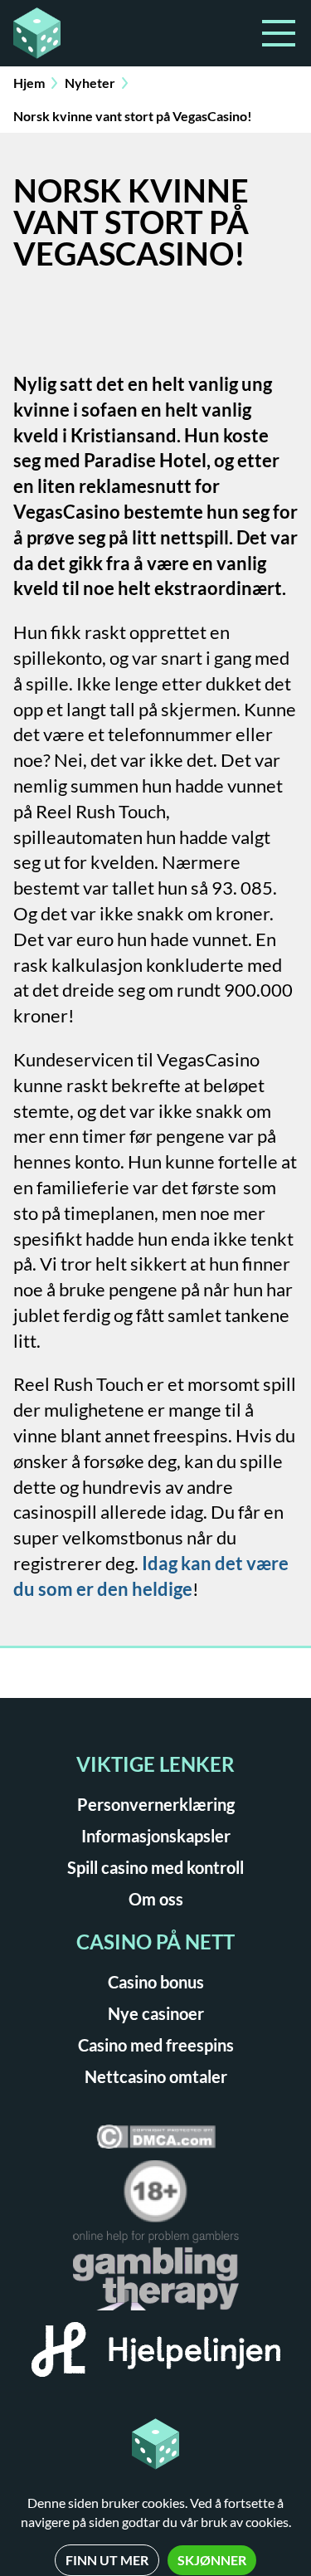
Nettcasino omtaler (156, 2076)
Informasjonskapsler (156, 1836)
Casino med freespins (156, 2045)
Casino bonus (156, 1982)
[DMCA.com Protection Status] (156, 2142)
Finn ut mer (107, 2560)
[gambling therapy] (156, 2276)
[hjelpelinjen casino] (156, 2355)
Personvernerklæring (156, 1804)
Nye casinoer (156, 2013)
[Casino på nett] (80, 33)
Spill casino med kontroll (155, 1867)
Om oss (156, 1899)
